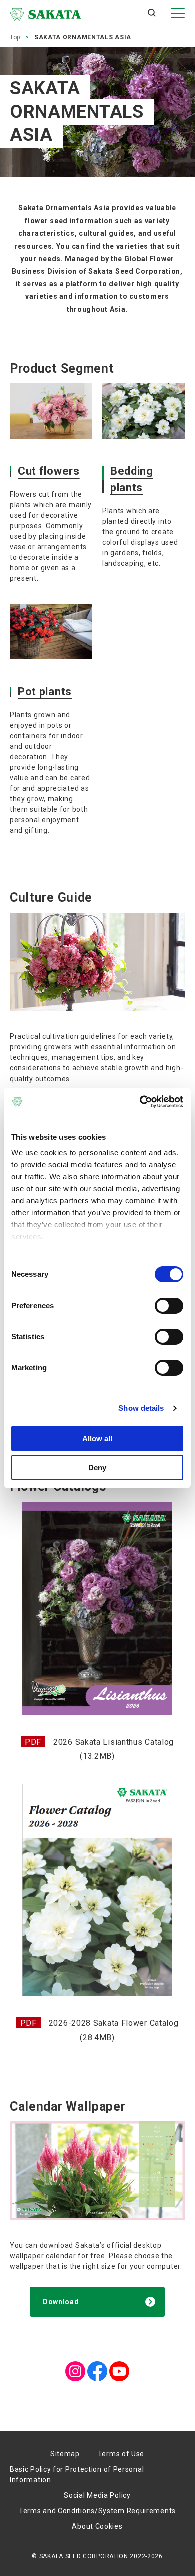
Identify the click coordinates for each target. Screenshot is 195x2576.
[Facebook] (97, 2366)
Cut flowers (49, 471)
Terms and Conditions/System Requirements (97, 2511)
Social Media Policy (97, 2495)
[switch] (169, 1306)
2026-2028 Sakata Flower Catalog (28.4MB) (114, 2030)
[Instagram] (75, 2366)
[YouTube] (119, 2366)
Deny (97, 1468)
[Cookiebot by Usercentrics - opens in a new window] (140, 1102)
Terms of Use (121, 2454)
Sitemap (65, 2454)
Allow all (97, 1439)
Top (15, 37)
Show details (141, 1408)
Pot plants (45, 691)
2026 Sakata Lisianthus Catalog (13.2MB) (114, 1749)
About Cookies (97, 2526)
